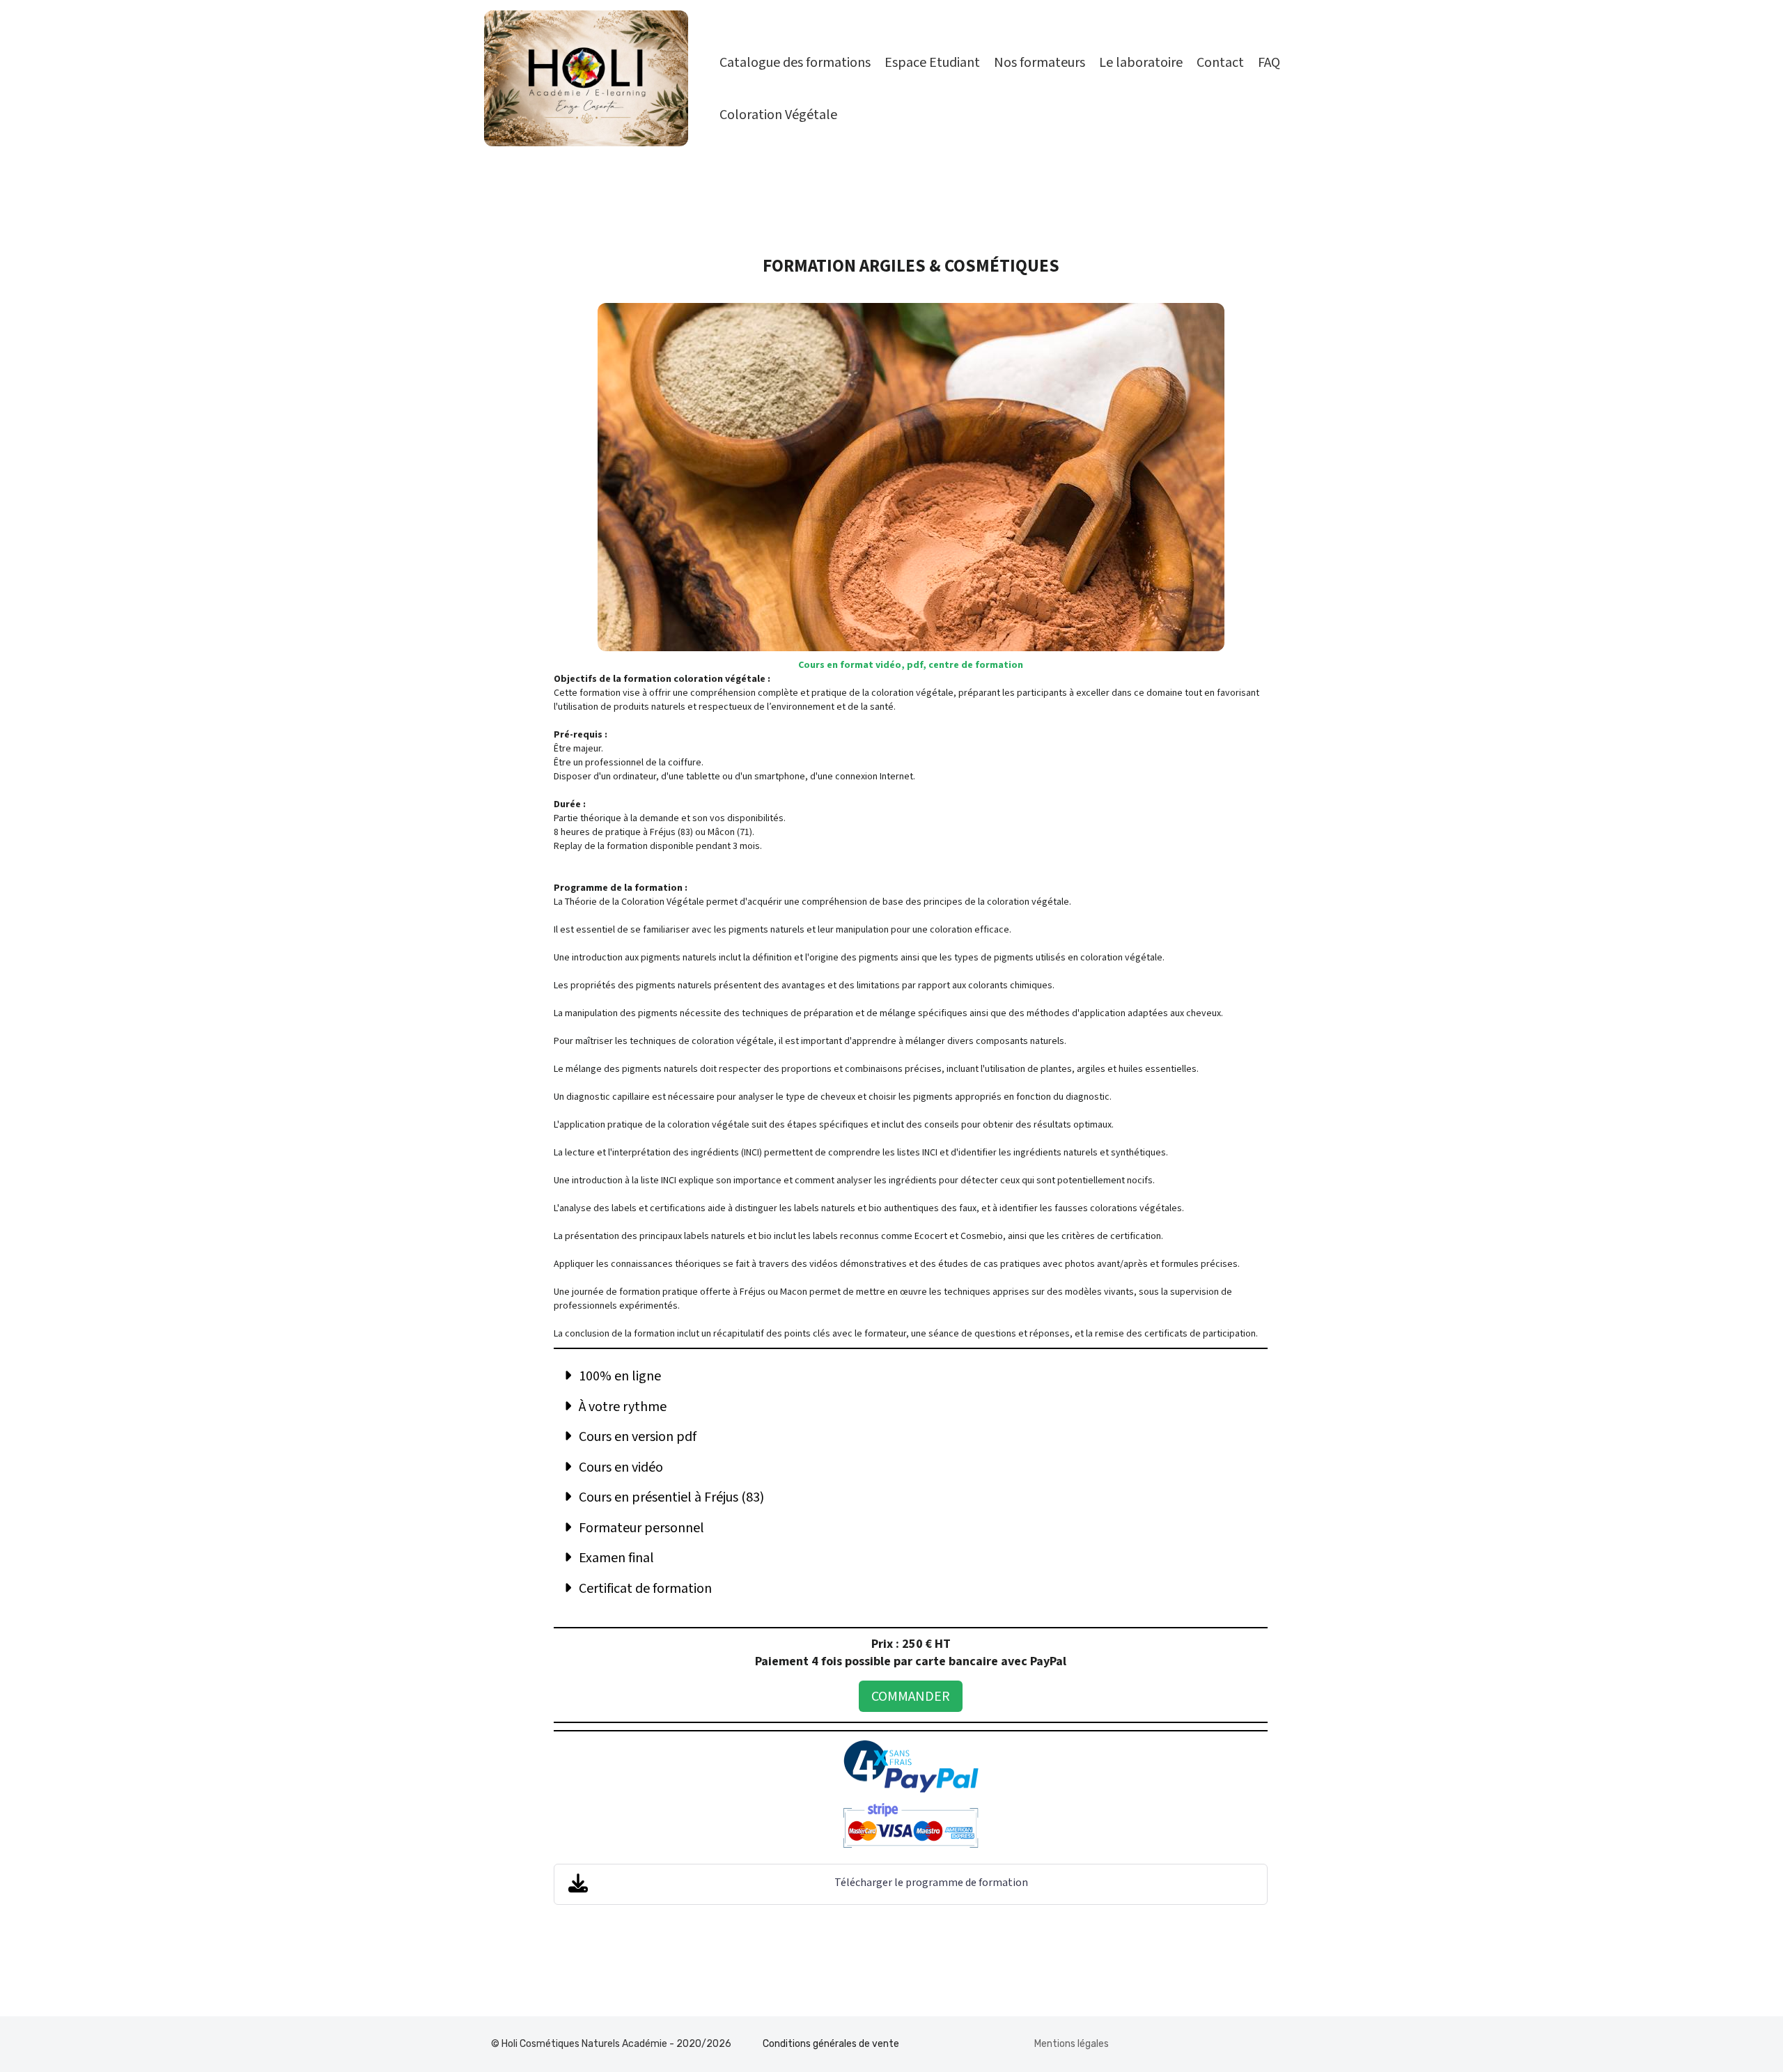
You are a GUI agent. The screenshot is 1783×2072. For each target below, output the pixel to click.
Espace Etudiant (932, 63)
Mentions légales (1072, 2044)
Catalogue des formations (795, 63)
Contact (1220, 63)
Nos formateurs (1040, 63)
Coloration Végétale (778, 115)
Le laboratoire (1141, 63)
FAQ (1269, 63)
